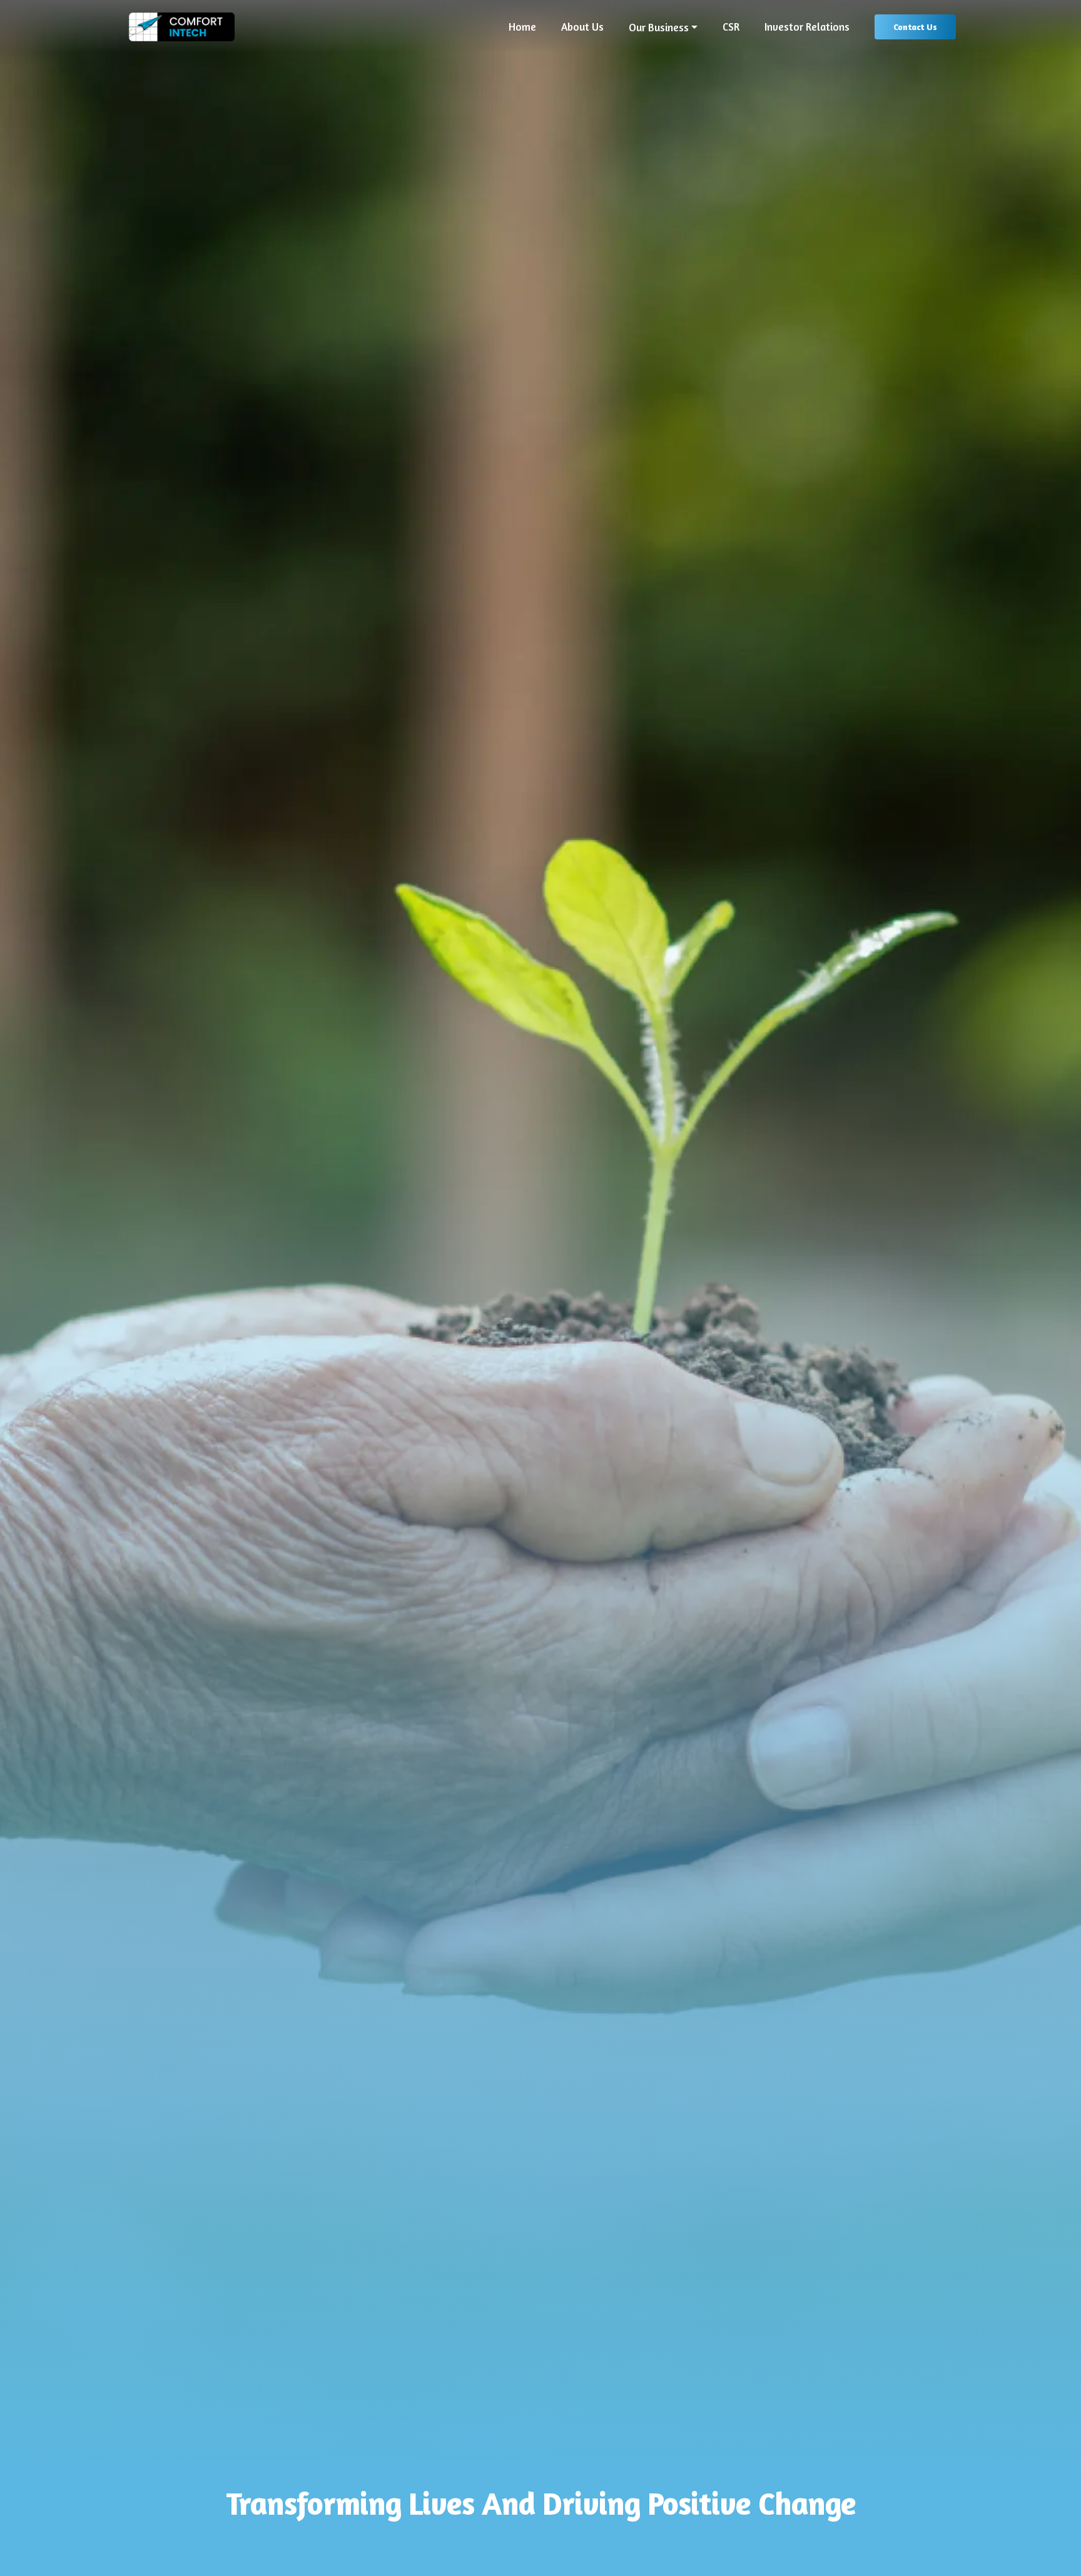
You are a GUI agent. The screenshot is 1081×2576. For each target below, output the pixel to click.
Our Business (659, 28)
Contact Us (915, 27)
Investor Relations (807, 27)
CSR (731, 27)
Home (522, 27)
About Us (582, 27)
